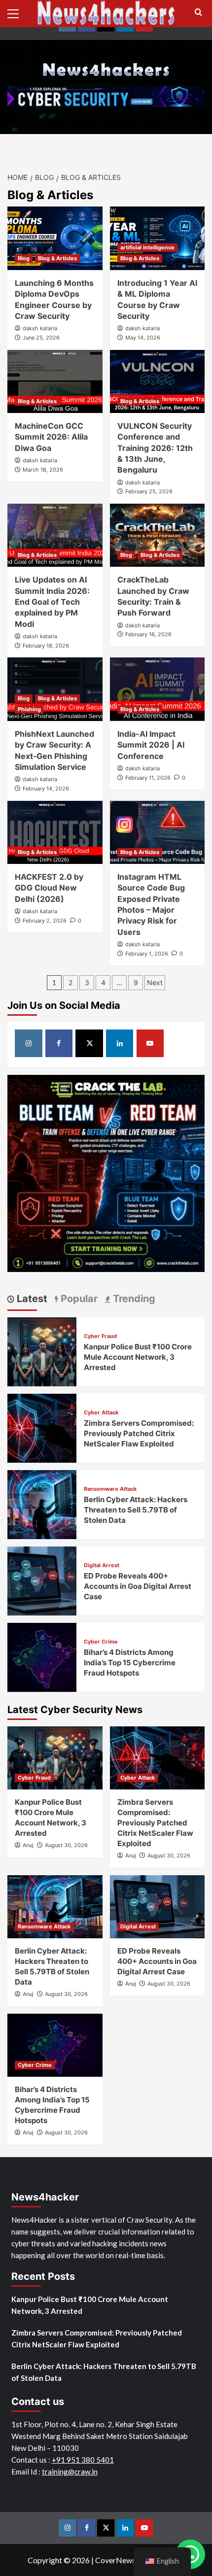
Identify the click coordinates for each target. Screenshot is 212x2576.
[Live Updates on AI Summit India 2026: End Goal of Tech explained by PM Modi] (55, 535)
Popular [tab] (78, 1299)
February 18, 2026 (46, 646)
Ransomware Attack (110, 1489)
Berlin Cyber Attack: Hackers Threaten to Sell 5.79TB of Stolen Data (136, 1510)
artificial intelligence (147, 247)
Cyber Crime (101, 1642)
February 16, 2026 (148, 634)
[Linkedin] (120, 1043)
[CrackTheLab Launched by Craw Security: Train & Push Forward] (158, 535)
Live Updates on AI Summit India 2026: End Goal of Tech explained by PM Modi (52, 602)
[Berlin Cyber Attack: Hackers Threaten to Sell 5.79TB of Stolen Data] (42, 1503)
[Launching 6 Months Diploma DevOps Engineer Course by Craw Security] (55, 238)
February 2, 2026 (45, 921)
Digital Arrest (102, 1565)
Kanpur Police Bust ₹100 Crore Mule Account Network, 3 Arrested (138, 1357)
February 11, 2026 (148, 778)
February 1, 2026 (147, 954)
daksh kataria (40, 328)
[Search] (198, 13)
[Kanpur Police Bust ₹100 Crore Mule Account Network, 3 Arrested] (42, 1351)
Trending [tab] (133, 1299)
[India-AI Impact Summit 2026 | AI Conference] (158, 689)
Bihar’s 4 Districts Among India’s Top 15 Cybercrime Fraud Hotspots (130, 1663)
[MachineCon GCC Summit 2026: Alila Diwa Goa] (55, 381)
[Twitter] (89, 1043)
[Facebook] (59, 1043)
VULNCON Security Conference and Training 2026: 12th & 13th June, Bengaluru (155, 448)
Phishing (29, 709)
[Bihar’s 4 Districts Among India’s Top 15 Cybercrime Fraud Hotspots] (42, 1656)
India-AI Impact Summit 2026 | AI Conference (151, 745)
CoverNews (115, 2560)
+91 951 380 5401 (83, 2460)
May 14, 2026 (143, 338)
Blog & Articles (57, 258)
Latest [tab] (31, 1299)
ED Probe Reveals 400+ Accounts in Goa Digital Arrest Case (138, 1586)
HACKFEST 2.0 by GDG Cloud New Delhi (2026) (49, 888)
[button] (17, 12)
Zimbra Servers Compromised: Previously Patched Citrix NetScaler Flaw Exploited (139, 1433)
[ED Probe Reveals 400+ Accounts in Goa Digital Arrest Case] (42, 1580)
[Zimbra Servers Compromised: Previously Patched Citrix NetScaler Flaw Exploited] (42, 1427)
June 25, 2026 (41, 338)
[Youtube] (150, 1043)
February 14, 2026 (46, 789)
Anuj (28, 1845)
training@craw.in (70, 2472)
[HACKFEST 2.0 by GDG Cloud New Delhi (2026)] (55, 832)
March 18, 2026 (43, 470)
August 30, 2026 (66, 1845)
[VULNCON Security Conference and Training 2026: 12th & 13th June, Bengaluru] (158, 381)
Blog (24, 258)
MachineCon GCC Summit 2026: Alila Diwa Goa (51, 437)
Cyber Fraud (100, 1336)
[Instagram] (29, 1043)
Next (155, 982)
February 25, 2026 (149, 491)
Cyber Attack (101, 1413)
